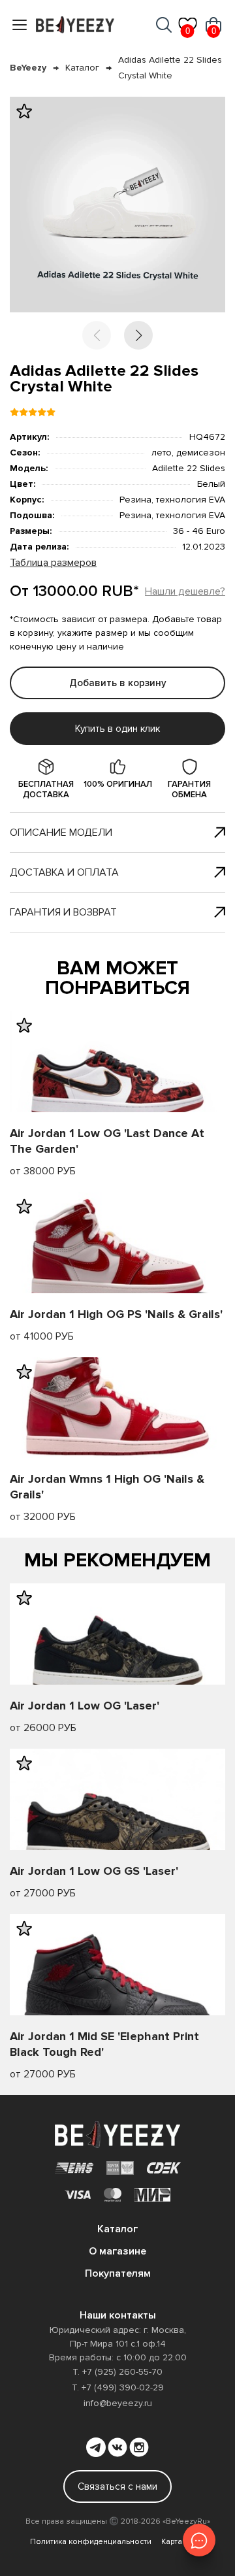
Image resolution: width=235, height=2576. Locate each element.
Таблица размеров (53, 563)
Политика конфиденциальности (91, 2542)
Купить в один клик (117, 729)
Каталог (82, 68)
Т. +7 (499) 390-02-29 (118, 2387)
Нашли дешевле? (185, 591)
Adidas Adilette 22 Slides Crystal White (170, 68)
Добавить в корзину (118, 683)
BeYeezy (28, 68)
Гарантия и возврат (63, 912)
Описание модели (61, 833)
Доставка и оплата (64, 872)
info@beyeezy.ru (118, 2403)
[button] (138, 335)
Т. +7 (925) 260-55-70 (117, 2372)
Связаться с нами (117, 2486)
